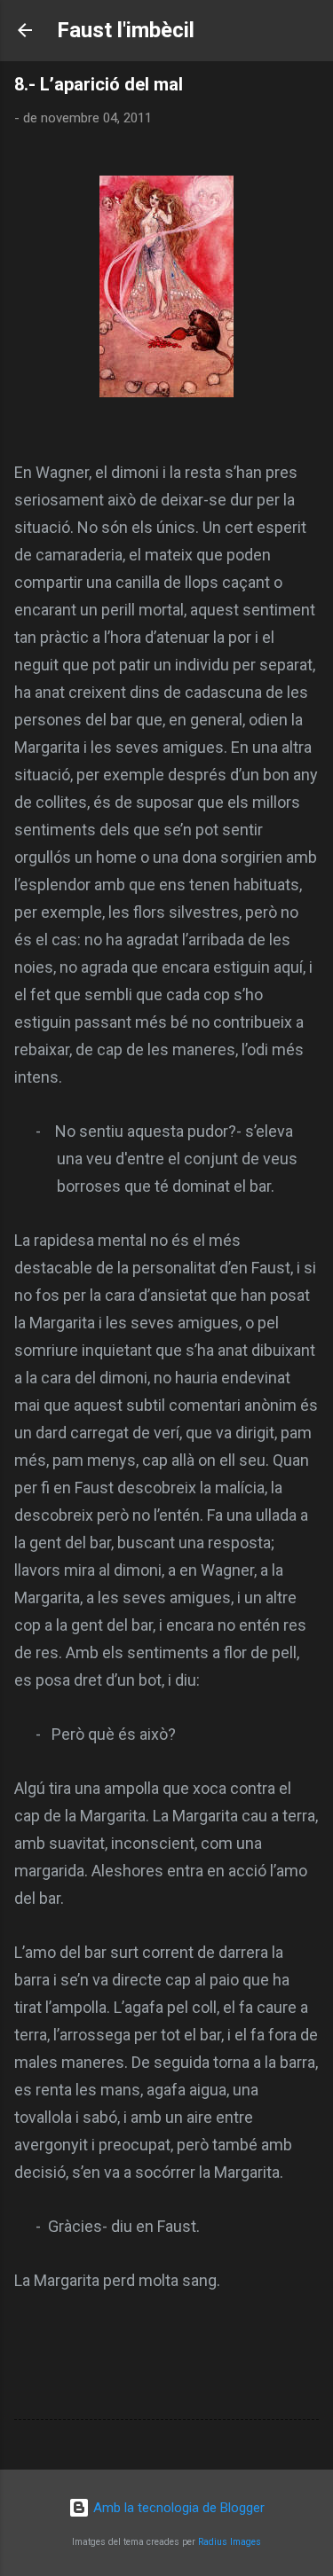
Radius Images (230, 2542)
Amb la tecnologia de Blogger (177, 2508)
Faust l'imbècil (126, 30)
